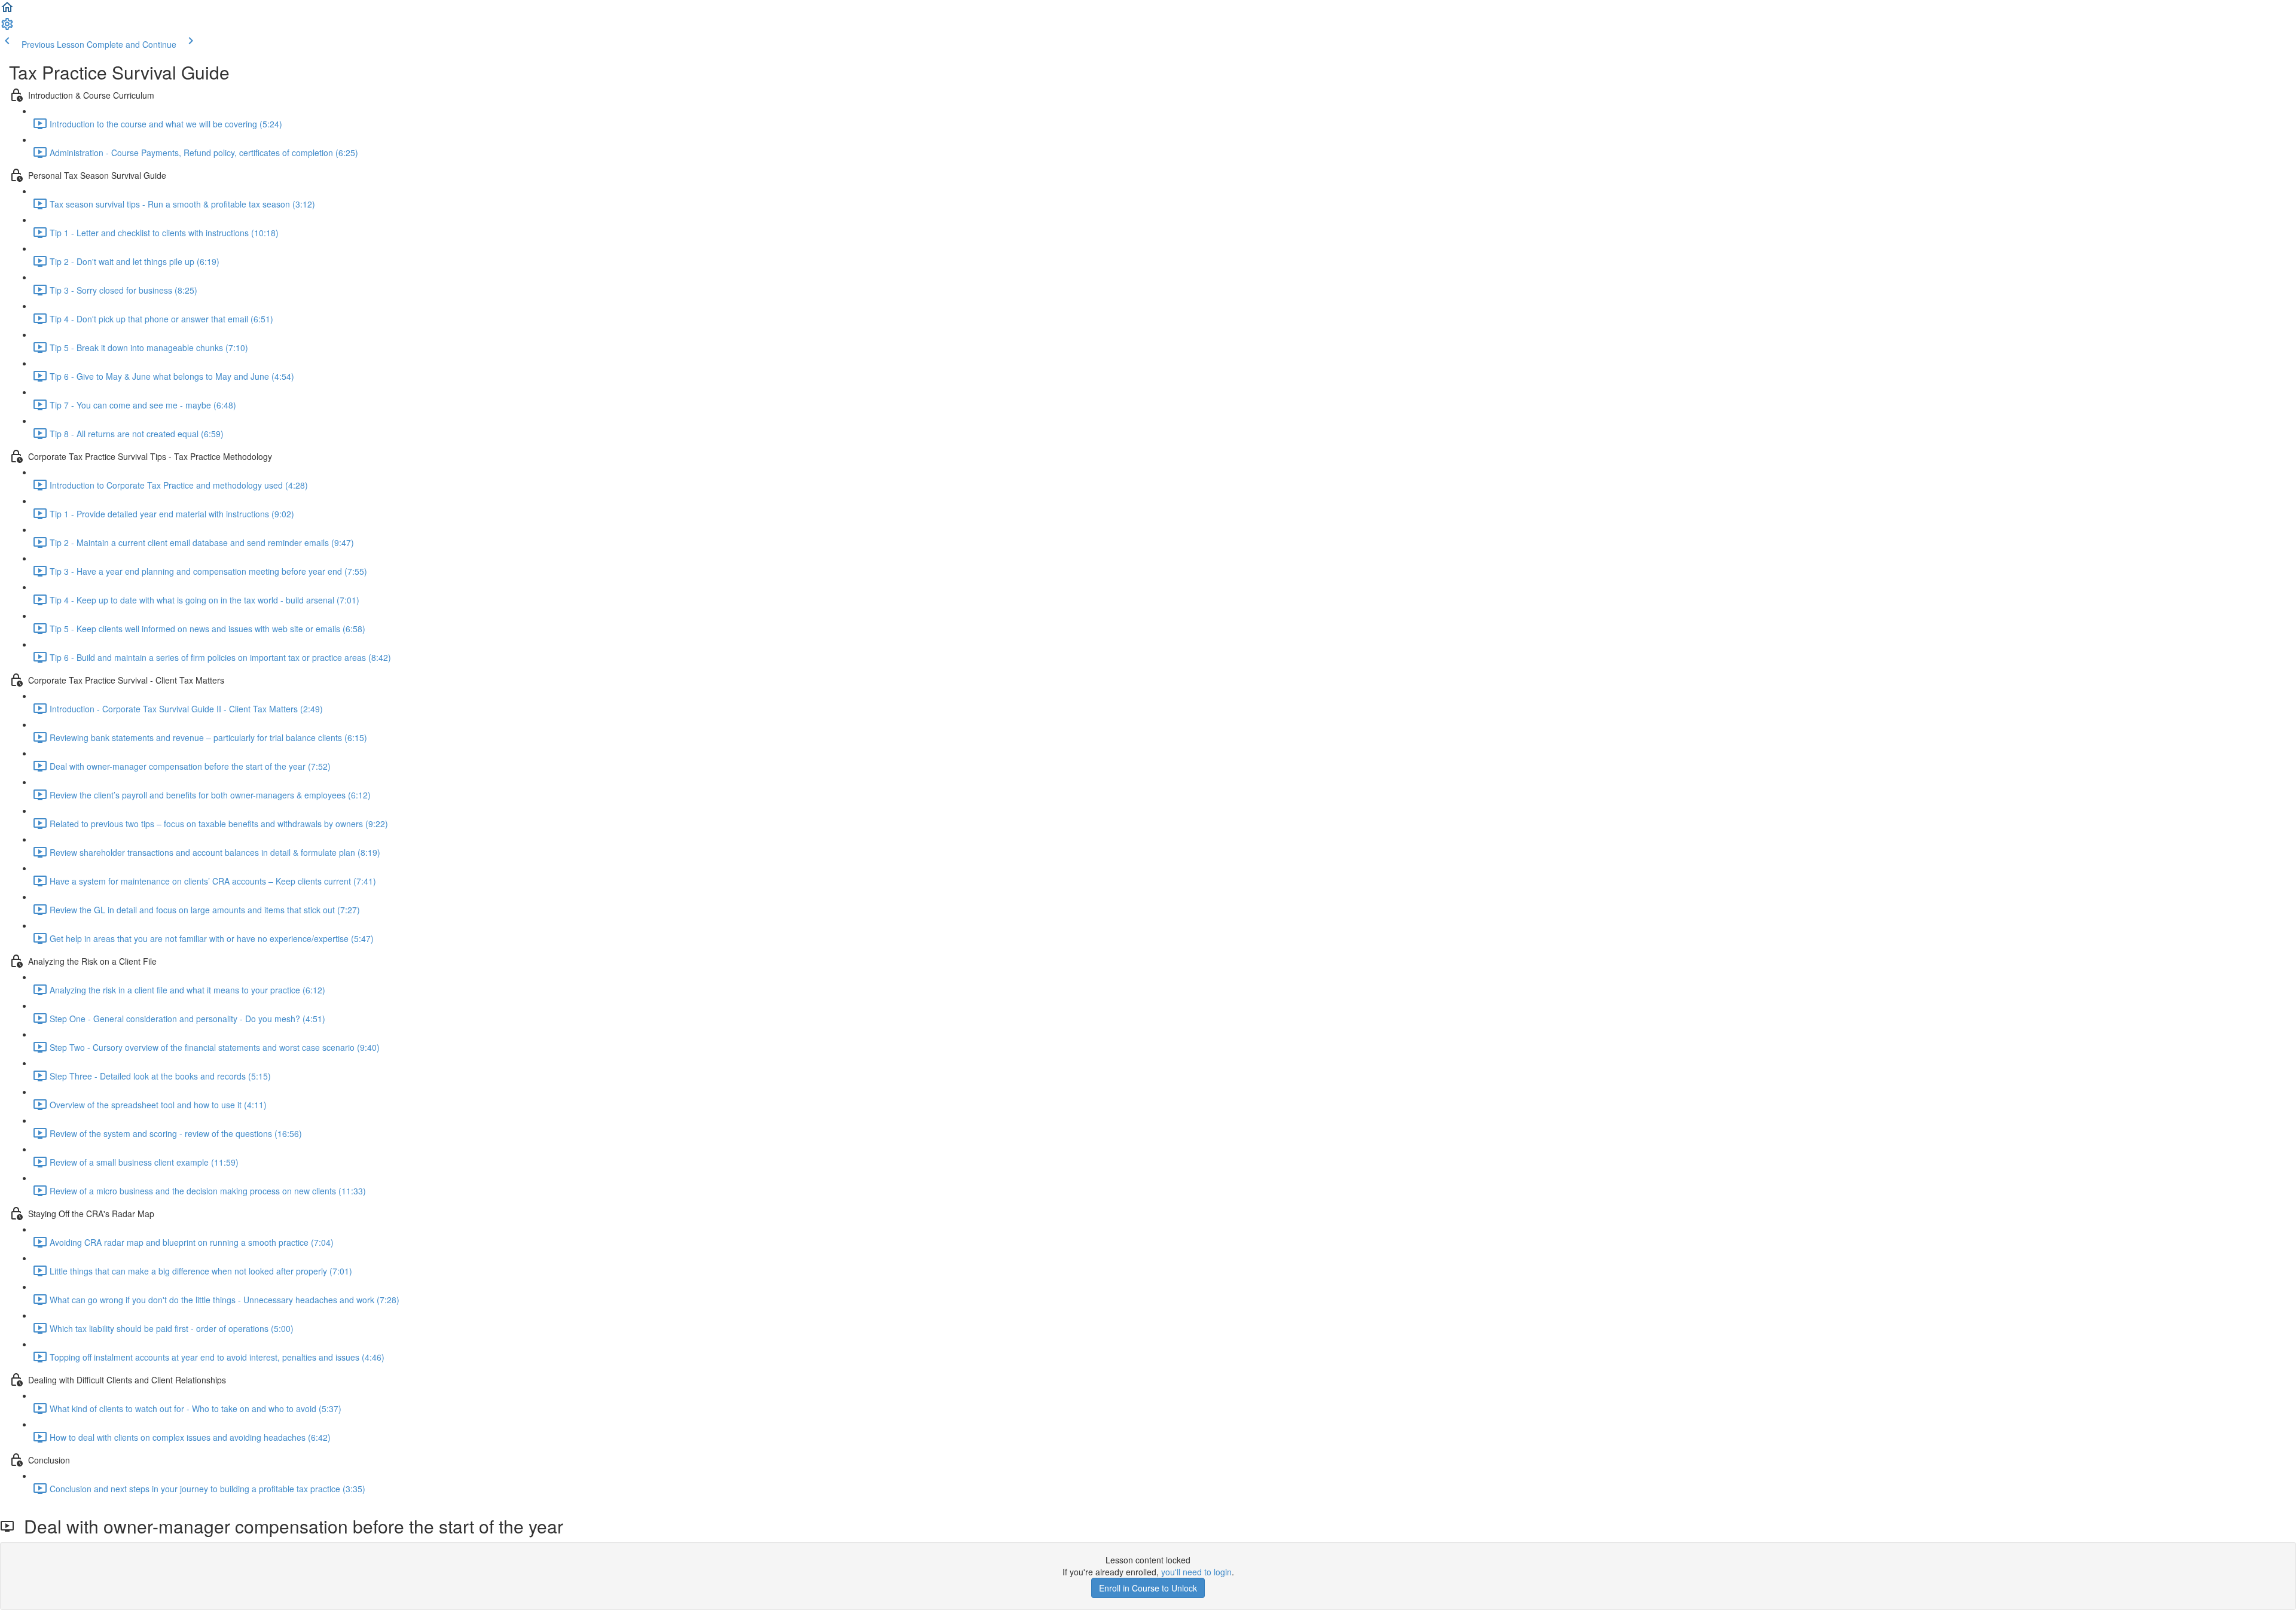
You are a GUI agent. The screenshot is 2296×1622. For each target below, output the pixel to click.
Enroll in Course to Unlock (1148, 1588)
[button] (7, 11)
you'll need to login (1196, 1572)
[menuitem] (7, 28)
